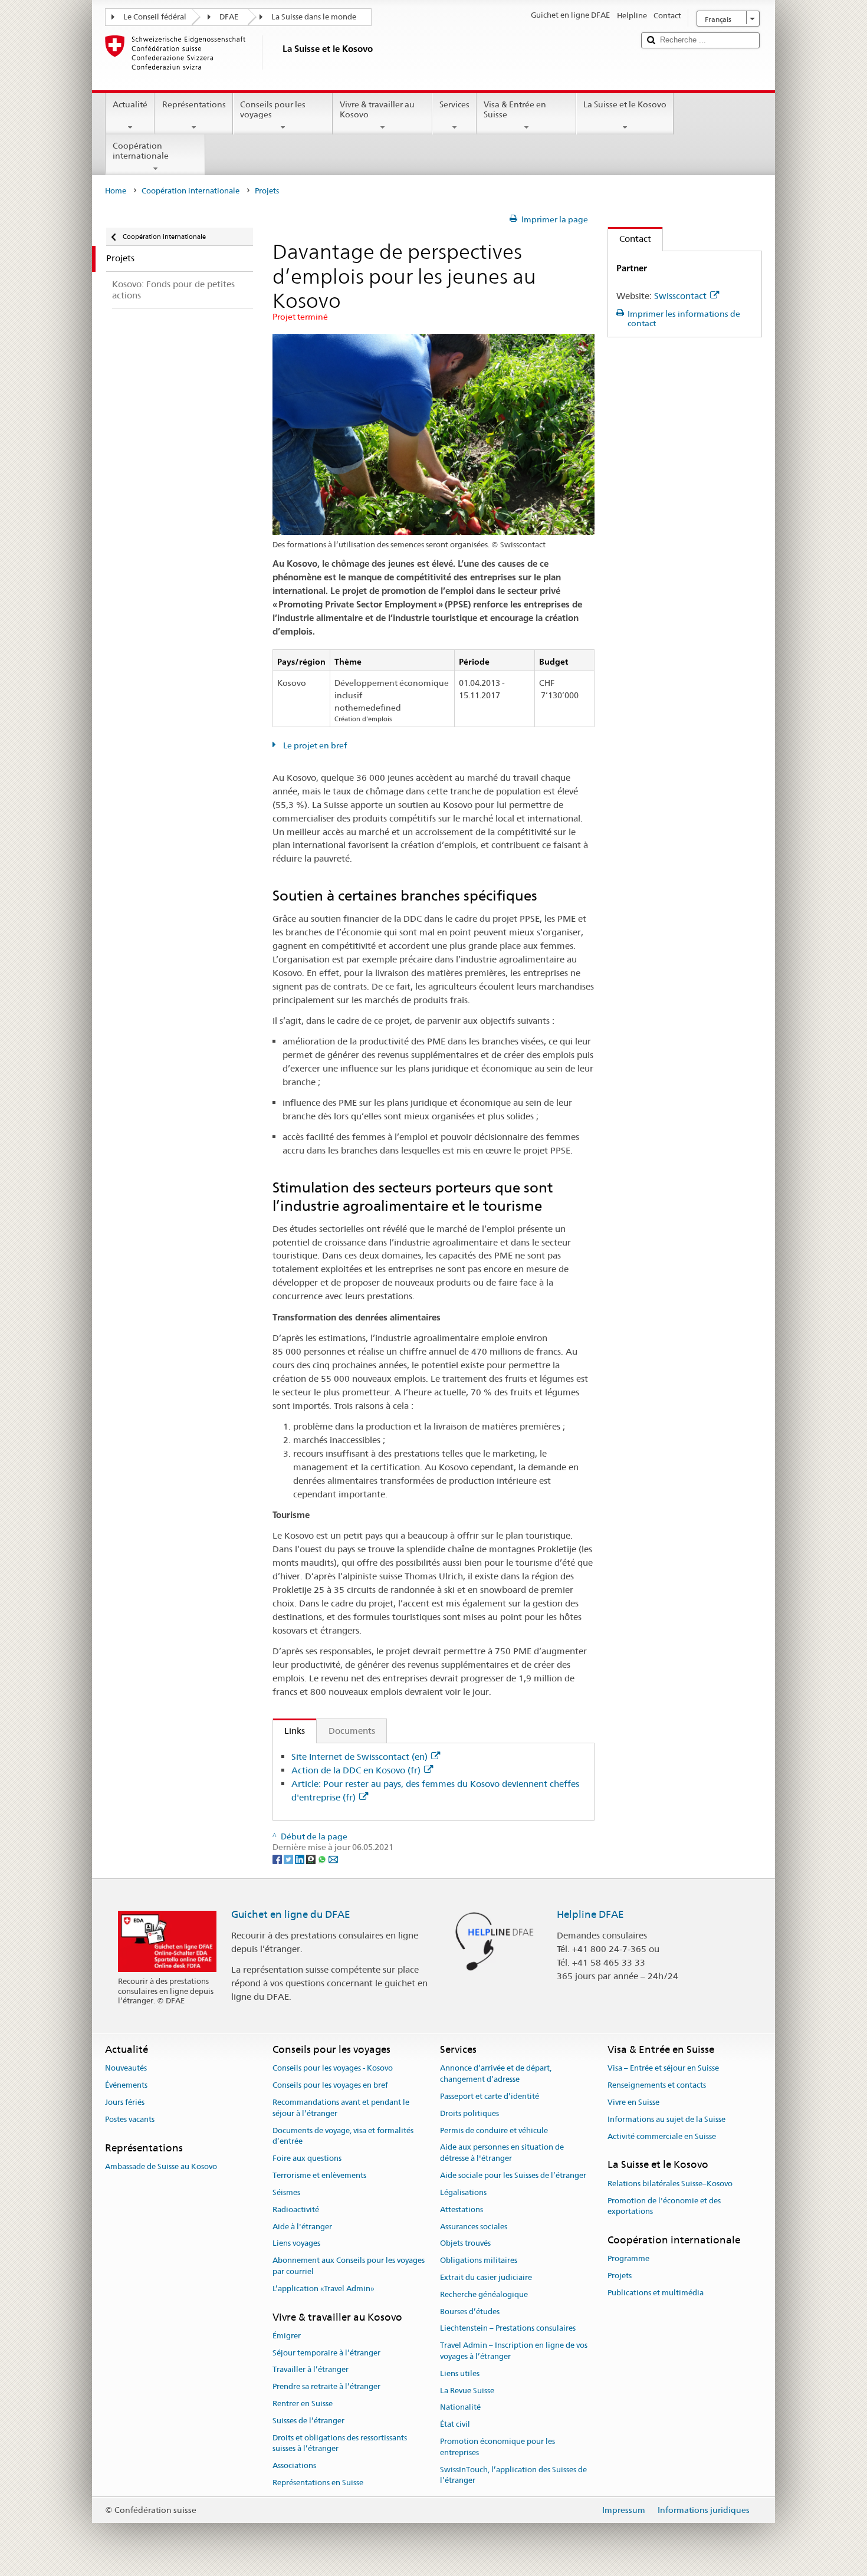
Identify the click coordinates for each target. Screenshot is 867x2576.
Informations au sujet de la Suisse (666, 2119)
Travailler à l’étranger (311, 2370)
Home (116, 191)
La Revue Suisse (467, 2391)
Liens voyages (296, 2244)
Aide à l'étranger (302, 2227)
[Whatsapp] (323, 1858)
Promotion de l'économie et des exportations (664, 2206)
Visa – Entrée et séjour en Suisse (663, 2069)
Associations (294, 2466)
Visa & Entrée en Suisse (515, 109)
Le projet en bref (314, 745)
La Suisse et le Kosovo (625, 104)
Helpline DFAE (590, 1914)
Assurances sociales (474, 2227)
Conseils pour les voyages (273, 109)
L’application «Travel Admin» (324, 2288)
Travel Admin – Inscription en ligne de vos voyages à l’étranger (514, 2351)
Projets (620, 2276)
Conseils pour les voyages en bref (330, 2085)
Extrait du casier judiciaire (486, 2277)
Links (289, 1731)
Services (454, 104)
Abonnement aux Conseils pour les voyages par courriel (349, 2266)
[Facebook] (278, 1858)
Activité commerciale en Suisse (662, 2136)
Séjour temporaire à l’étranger (326, 2353)
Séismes (286, 2192)
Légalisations (463, 2192)
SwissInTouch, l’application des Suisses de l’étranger (513, 2475)
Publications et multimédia (656, 2293)
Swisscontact (680, 296)
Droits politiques (469, 2113)
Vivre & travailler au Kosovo (377, 109)
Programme (628, 2259)
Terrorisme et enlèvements (319, 2175)
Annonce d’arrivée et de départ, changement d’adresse (496, 2074)
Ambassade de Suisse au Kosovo (161, 2166)
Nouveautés (126, 2069)
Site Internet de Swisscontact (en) (359, 1757)
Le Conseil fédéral (155, 17)
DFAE (229, 17)
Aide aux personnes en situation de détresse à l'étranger (502, 2153)
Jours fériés (125, 2102)
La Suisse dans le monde (314, 17)
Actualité (130, 104)
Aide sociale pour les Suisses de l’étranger (513, 2175)
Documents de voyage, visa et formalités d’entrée (343, 2136)
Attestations (462, 2209)
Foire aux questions (307, 2159)
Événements (126, 2085)
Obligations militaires (479, 2260)
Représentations (194, 104)
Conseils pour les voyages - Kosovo (333, 2069)
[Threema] (312, 1858)
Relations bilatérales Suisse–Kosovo (670, 2184)
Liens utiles (460, 2373)
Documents (352, 1731)
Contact (630, 239)
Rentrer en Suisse (303, 2403)
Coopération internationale (141, 151)
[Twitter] (289, 1858)
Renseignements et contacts (657, 2085)
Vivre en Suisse (633, 2102)
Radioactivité (296, 2209)
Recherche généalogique (484, 2294)
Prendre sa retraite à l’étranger (326, 2387)
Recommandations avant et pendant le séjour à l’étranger (341, 2108)
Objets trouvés (465, 2244)
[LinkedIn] (301, 1858)
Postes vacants (130, 2119)
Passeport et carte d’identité (490, 2096)
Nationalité (460, 2408)
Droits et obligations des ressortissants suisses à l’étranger (340, 2443)
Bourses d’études (470, 2311)
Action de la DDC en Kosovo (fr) (356, 1770)
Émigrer (287, 2336)
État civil (455, 2424)
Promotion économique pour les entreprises (497, 2447)
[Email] (333, 1858)
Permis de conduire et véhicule (494, 2130)
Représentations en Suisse (318, 2483)
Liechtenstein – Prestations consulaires (508, 2329)
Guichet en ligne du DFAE (291, 1914)
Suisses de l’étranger (308, 2421)
